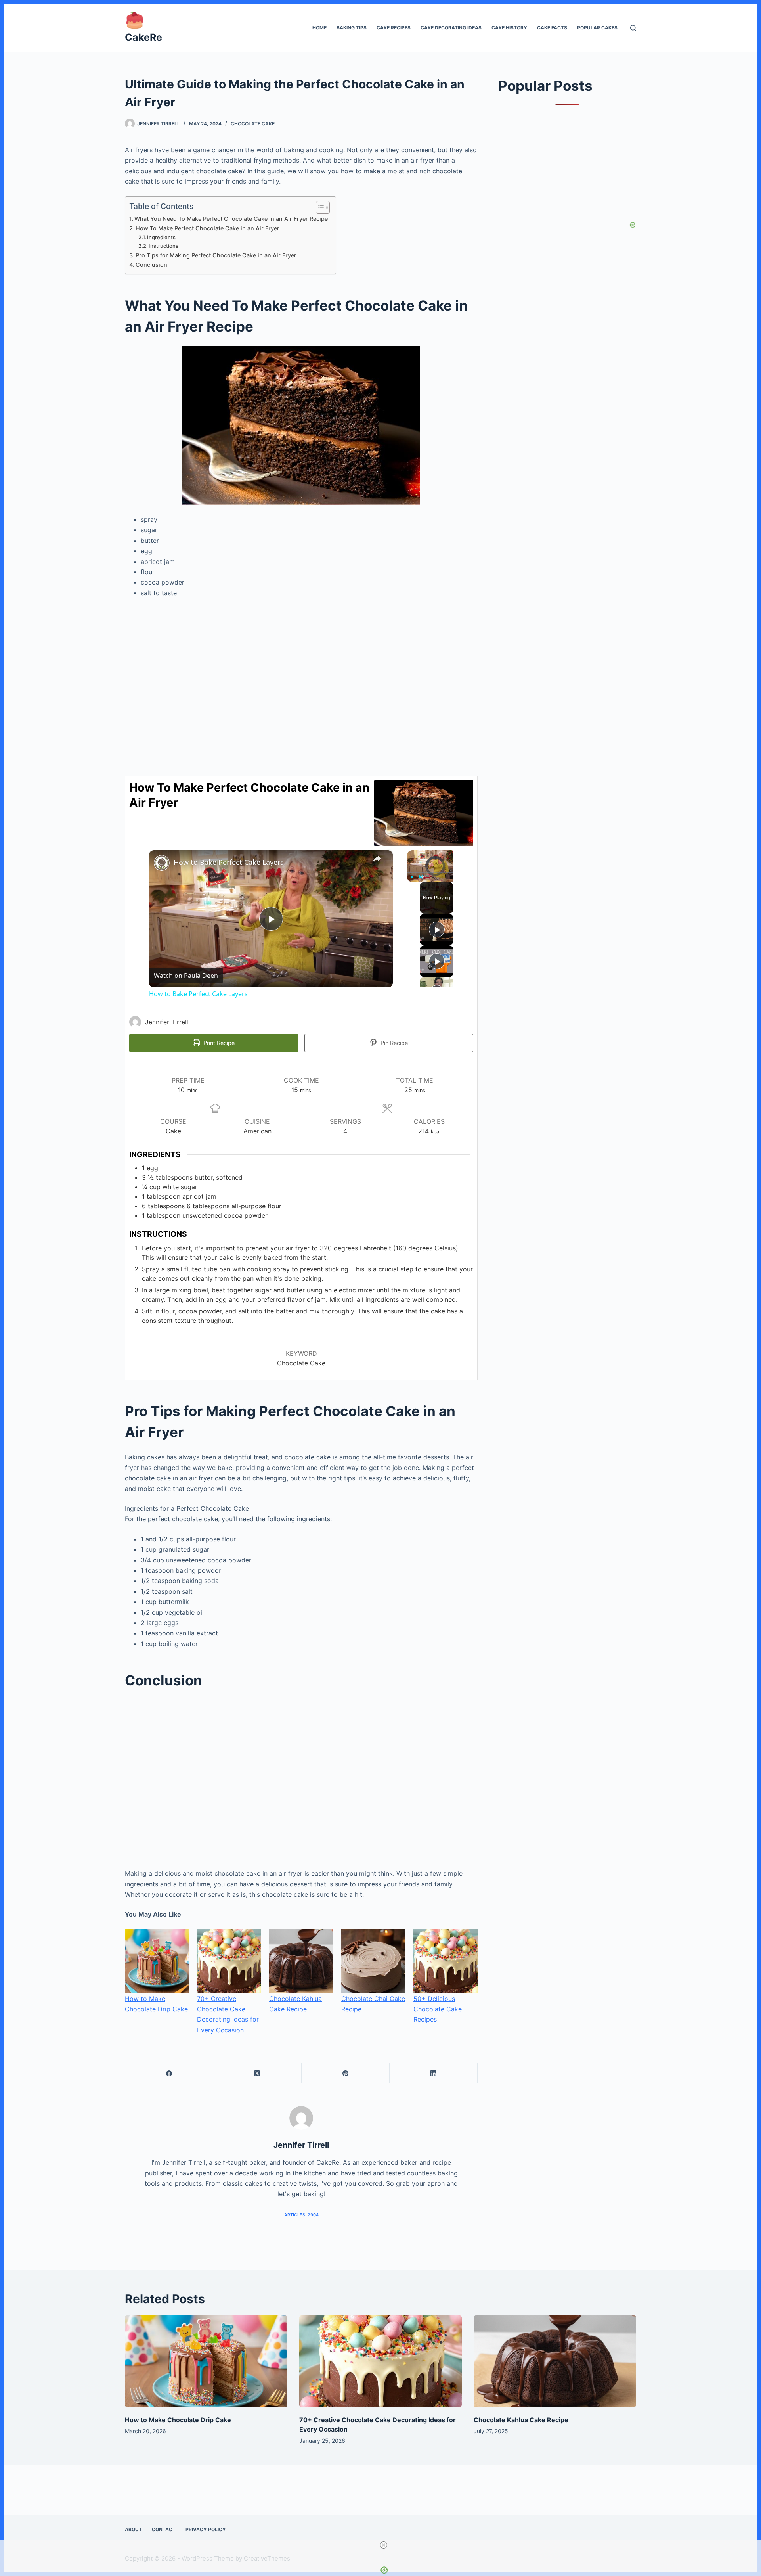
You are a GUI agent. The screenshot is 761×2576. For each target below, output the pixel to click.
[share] (377, 859)
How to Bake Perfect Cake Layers (229, 862)
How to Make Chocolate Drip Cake (178, 2420)
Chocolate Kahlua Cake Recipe (521, 2420)
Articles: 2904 (301, 2215)
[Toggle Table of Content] (319, 207)
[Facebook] (169, 2073)
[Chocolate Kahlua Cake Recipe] (301, 1961)
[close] (384, 2545)
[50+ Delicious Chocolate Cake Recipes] (446, 1961)
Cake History (509, 28)
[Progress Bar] (435, 872)
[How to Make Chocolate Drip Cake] (157, 1961)
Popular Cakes (597, 28)
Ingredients (163, 237)
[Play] (412, 877)
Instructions (164, 246)
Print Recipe (218, 1043)
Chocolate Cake (253, 124)
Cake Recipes (394, 28)
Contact (164, 2529)
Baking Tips (352, 28)
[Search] (633, 28)
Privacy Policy (206, 2529)
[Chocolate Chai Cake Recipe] (373, 1961)
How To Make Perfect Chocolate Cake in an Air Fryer (207, 228)
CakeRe (143, 37)
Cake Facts (552, 28)
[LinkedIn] (434, 2073)
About (133, 2529)
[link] (162, 863)
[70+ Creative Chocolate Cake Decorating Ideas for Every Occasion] (229, 1961)
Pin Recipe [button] (393, 1043)
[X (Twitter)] (257, 2073)
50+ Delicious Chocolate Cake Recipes (438, 2009)
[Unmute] (421, 877)
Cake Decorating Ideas (451, 28)
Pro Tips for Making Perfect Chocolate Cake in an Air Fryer (216, 255)
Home (319, 28)
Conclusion (151, 265)
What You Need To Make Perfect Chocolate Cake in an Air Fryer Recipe (231, 219)
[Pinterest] (346, 2073)
